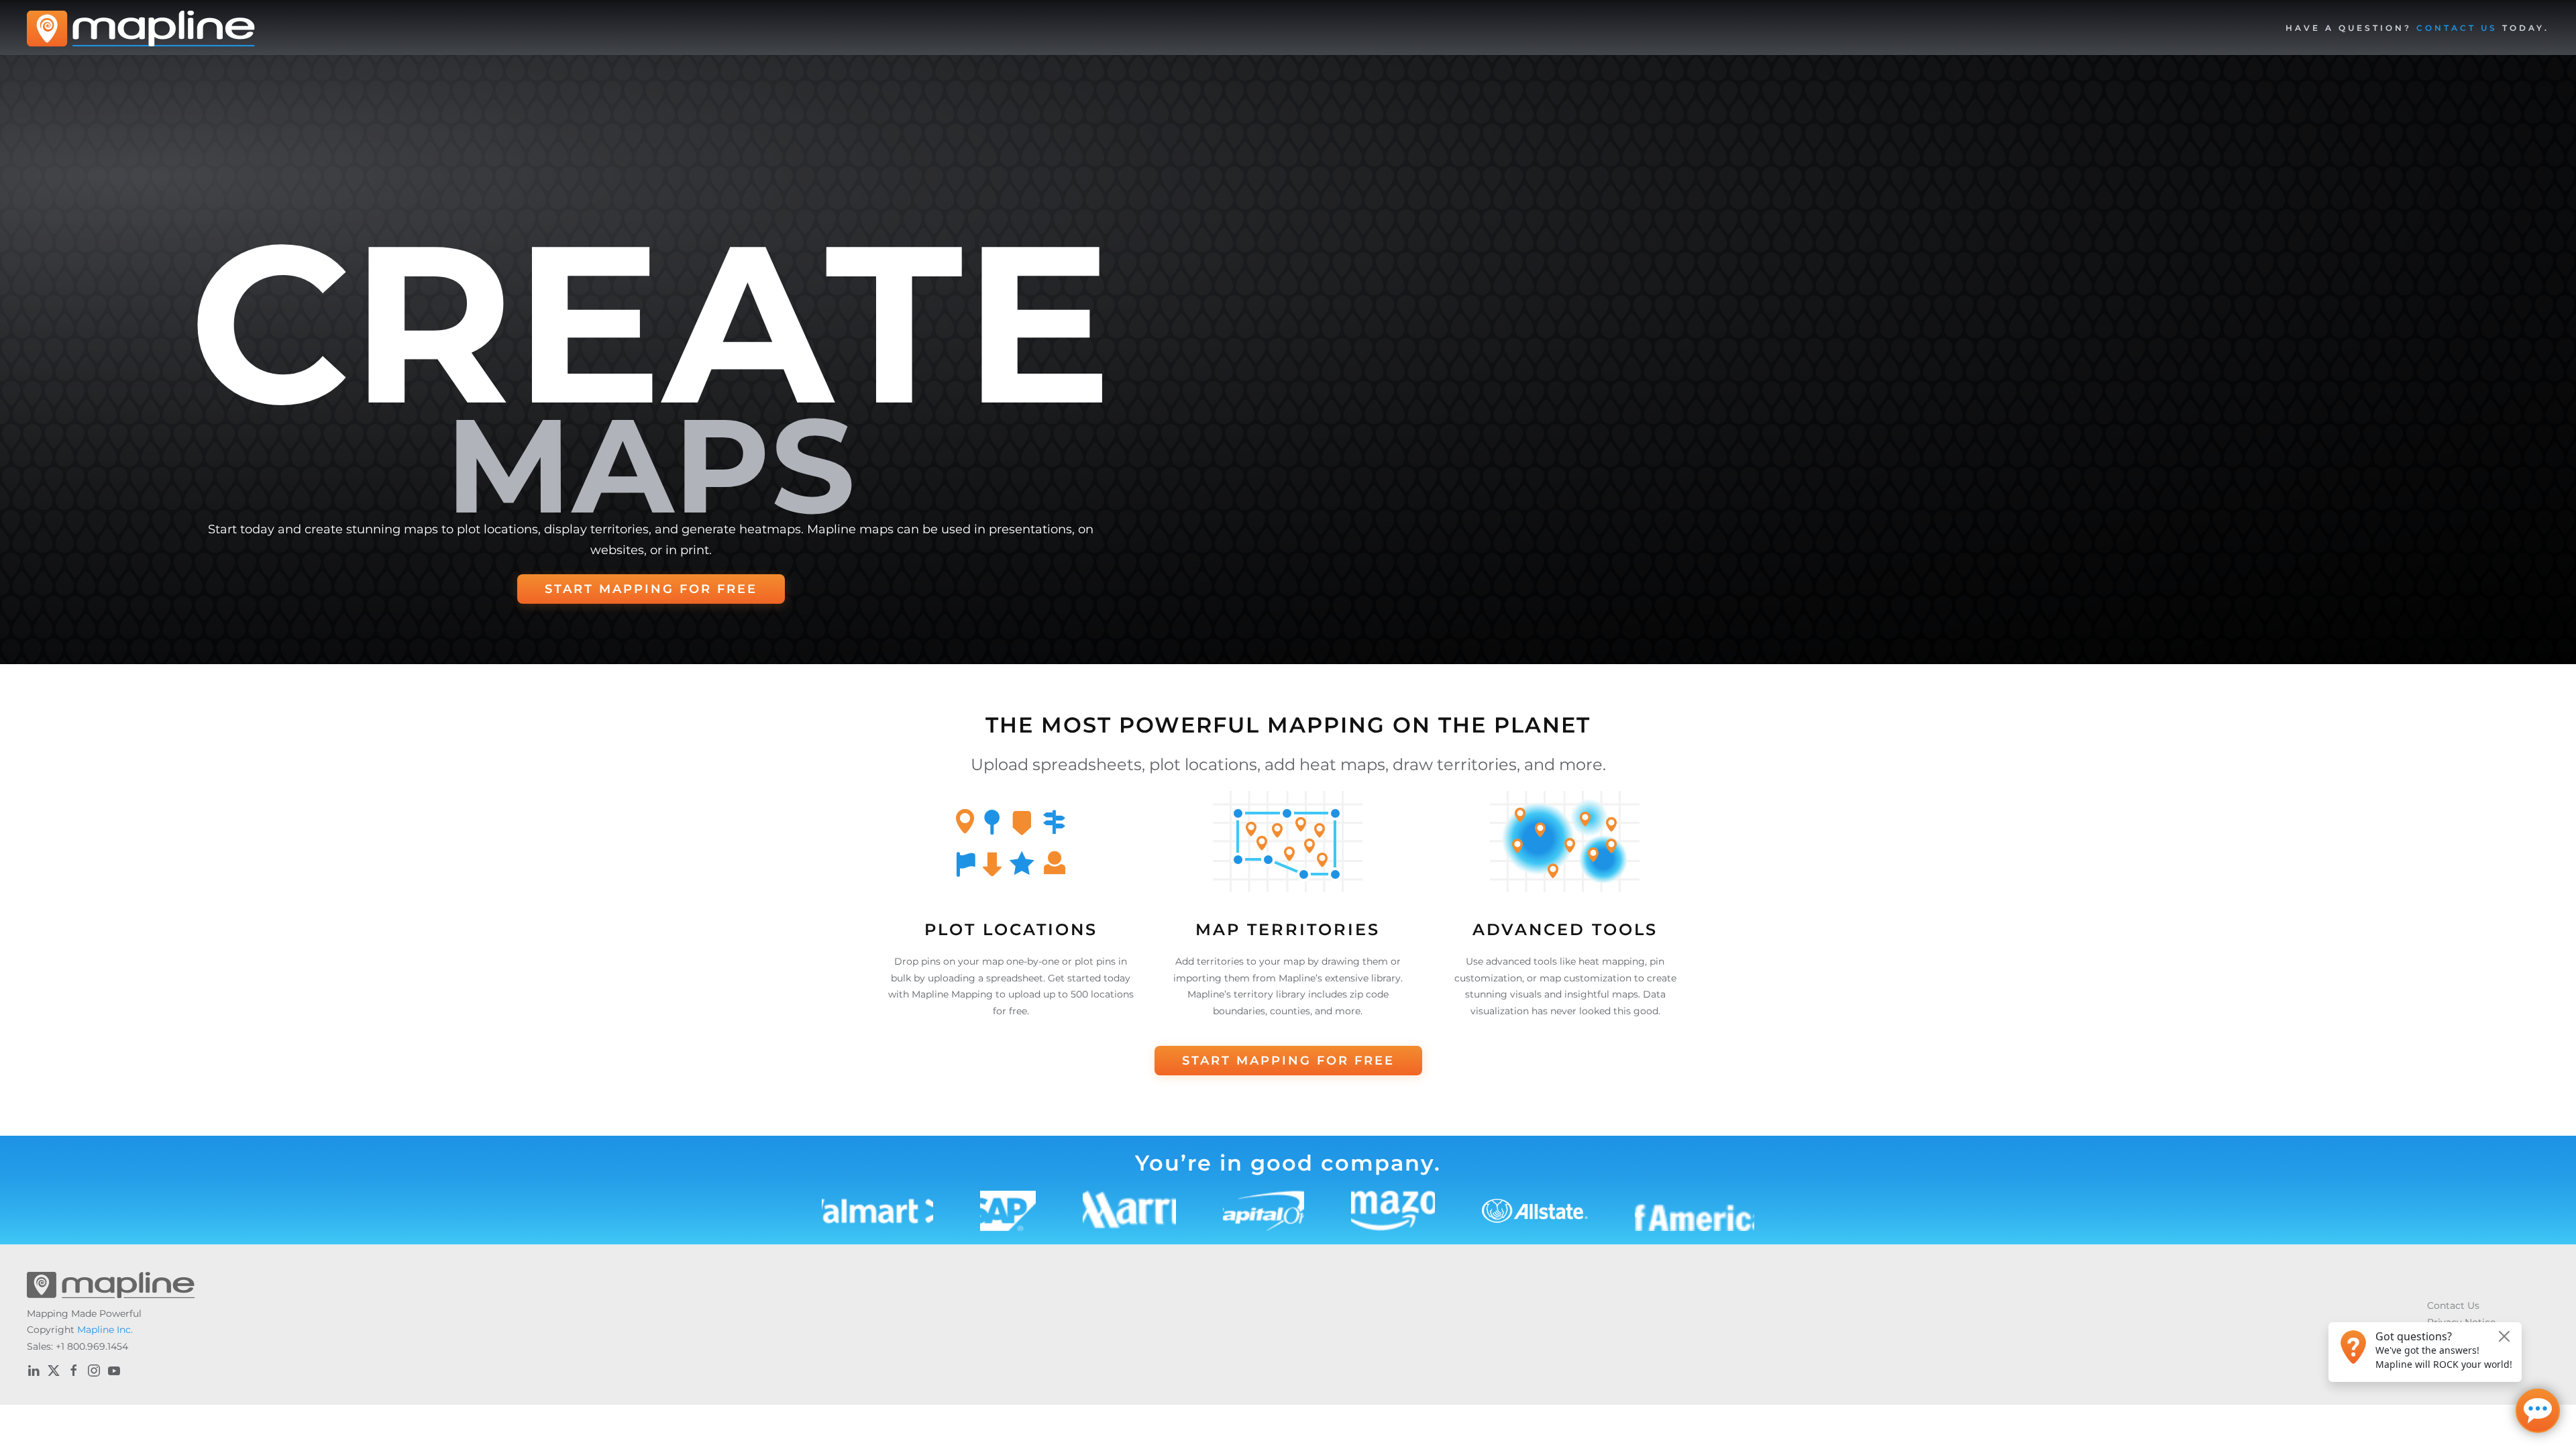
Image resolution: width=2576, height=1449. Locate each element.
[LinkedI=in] (34, 1371)
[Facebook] (74, 1371)
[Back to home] (141, 28)
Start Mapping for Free (651, 589)
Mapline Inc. (105, 1330)
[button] (2417, 28)
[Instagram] (94, 1371)
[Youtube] (114, 1371)
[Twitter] (54, 1371)
